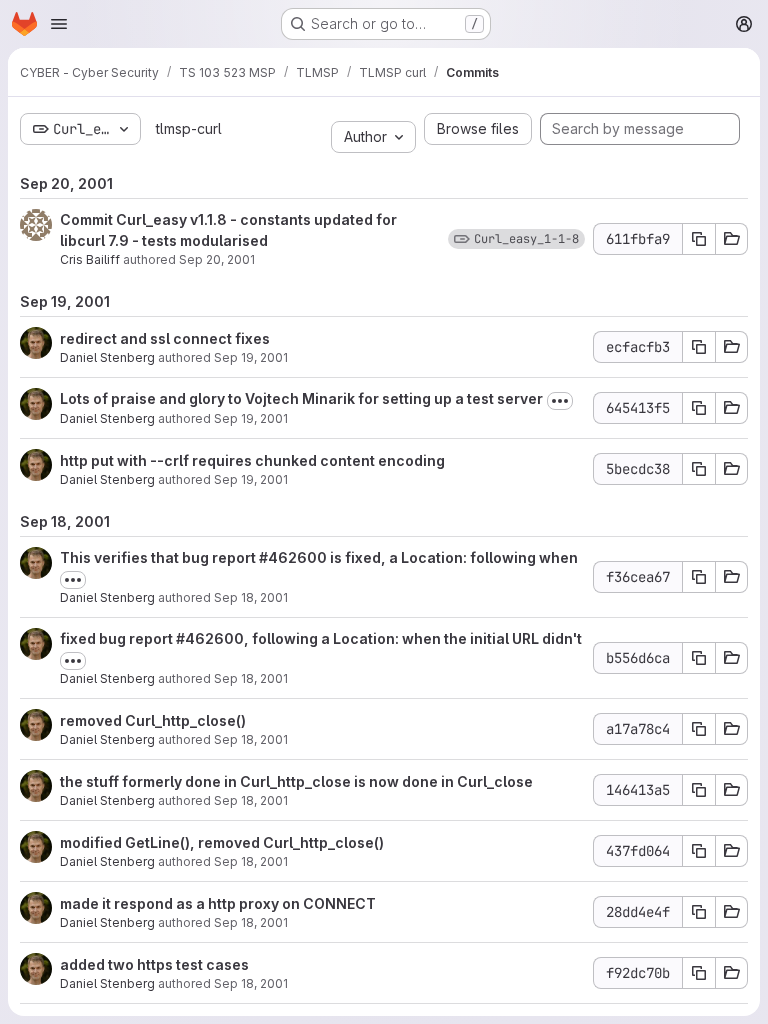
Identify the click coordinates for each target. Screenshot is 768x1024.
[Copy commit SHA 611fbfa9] (699, 239)
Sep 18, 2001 (251, 597)
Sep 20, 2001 (217, 259)
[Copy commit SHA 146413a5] (699, 790)
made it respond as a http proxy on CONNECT (218, 903)
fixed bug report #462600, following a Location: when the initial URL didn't (321, 638)
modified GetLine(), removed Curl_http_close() (222, 842)
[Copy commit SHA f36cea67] (699, 577)
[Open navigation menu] (59, 24)
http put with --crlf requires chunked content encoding (252, 460)
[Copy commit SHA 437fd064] (699, 851)
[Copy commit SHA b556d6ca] (699, 658)
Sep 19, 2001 (251, 357)
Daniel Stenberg (107, 357)
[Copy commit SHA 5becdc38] (699, 469)
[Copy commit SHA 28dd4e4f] (699, 912)
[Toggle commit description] (560, 401)
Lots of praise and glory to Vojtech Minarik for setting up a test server (301, 398)
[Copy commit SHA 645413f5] (699, 408)
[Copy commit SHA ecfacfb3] (699, 347)
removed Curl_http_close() (153, 720)
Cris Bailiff (90, 259)
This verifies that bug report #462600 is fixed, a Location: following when (319, 557)
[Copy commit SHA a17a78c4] (699, 729)
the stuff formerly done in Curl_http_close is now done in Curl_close (296, 781)
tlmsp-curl (189, 128)
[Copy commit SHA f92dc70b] (699, 973)
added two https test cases (154, 964)
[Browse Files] (732, 239)
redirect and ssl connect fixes (165, 338)
